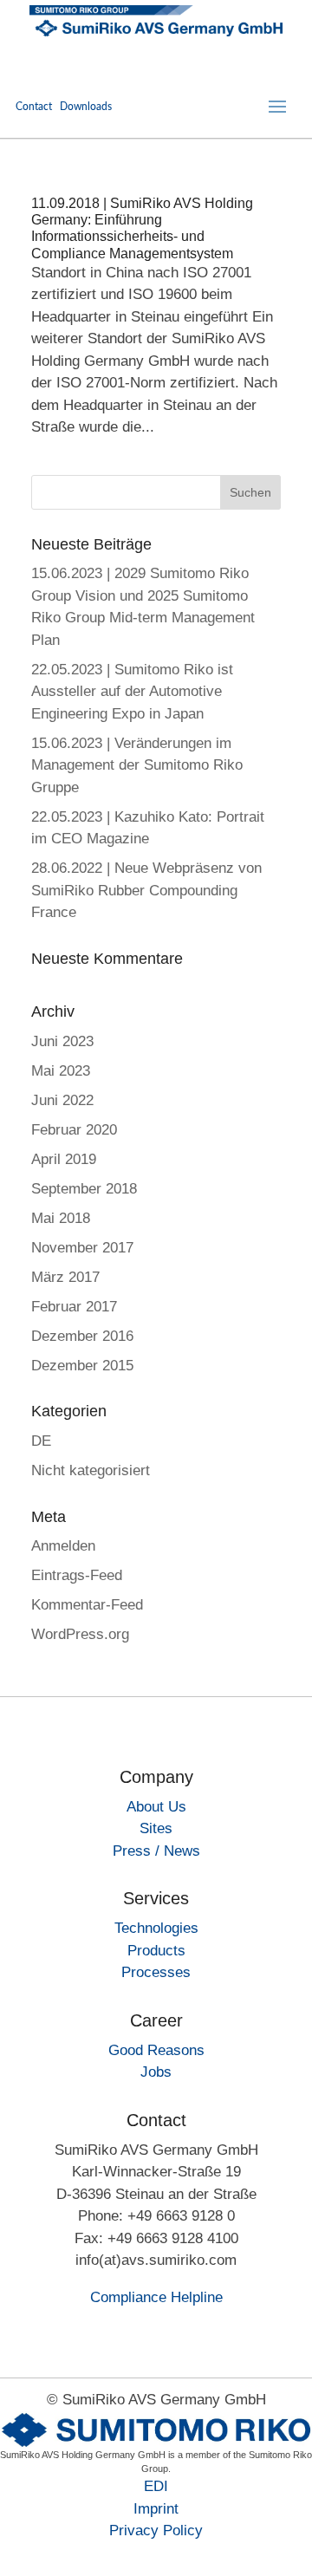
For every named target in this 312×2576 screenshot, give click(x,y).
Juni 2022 (62, 1100)
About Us (156, 1807)
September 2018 (84, 1189)
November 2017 (82, 1248)
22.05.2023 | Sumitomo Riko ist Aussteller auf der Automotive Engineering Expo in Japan (132, 692)
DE (41, 1441)
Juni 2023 (62, 1041)
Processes (156, 1972)
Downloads (86, 107)
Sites (156, 1828)
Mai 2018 (61, 1218)
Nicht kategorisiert (91, 1470)
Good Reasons (156, 2050)
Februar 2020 (74, 1130)
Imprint (156, 2509)
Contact (34, 107)
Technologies (156, 1928)
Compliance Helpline (156, 2297)
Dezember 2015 (82, 1366)
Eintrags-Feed (77, 1575)
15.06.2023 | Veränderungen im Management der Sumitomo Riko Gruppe (137, 765)
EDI (156, 2486)
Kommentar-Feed (87, 1605)
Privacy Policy (156, 2530)
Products (156, 1951)
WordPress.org (80, 1634)
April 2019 (64, 1159)
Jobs (156, 2072)
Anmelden (63, 1546)
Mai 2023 (61, 1071)
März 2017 (65, 1277)
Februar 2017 (74, 1307)
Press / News (156, 1851)
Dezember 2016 (82, 1336)
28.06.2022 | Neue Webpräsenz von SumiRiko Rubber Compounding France (146, 890)
